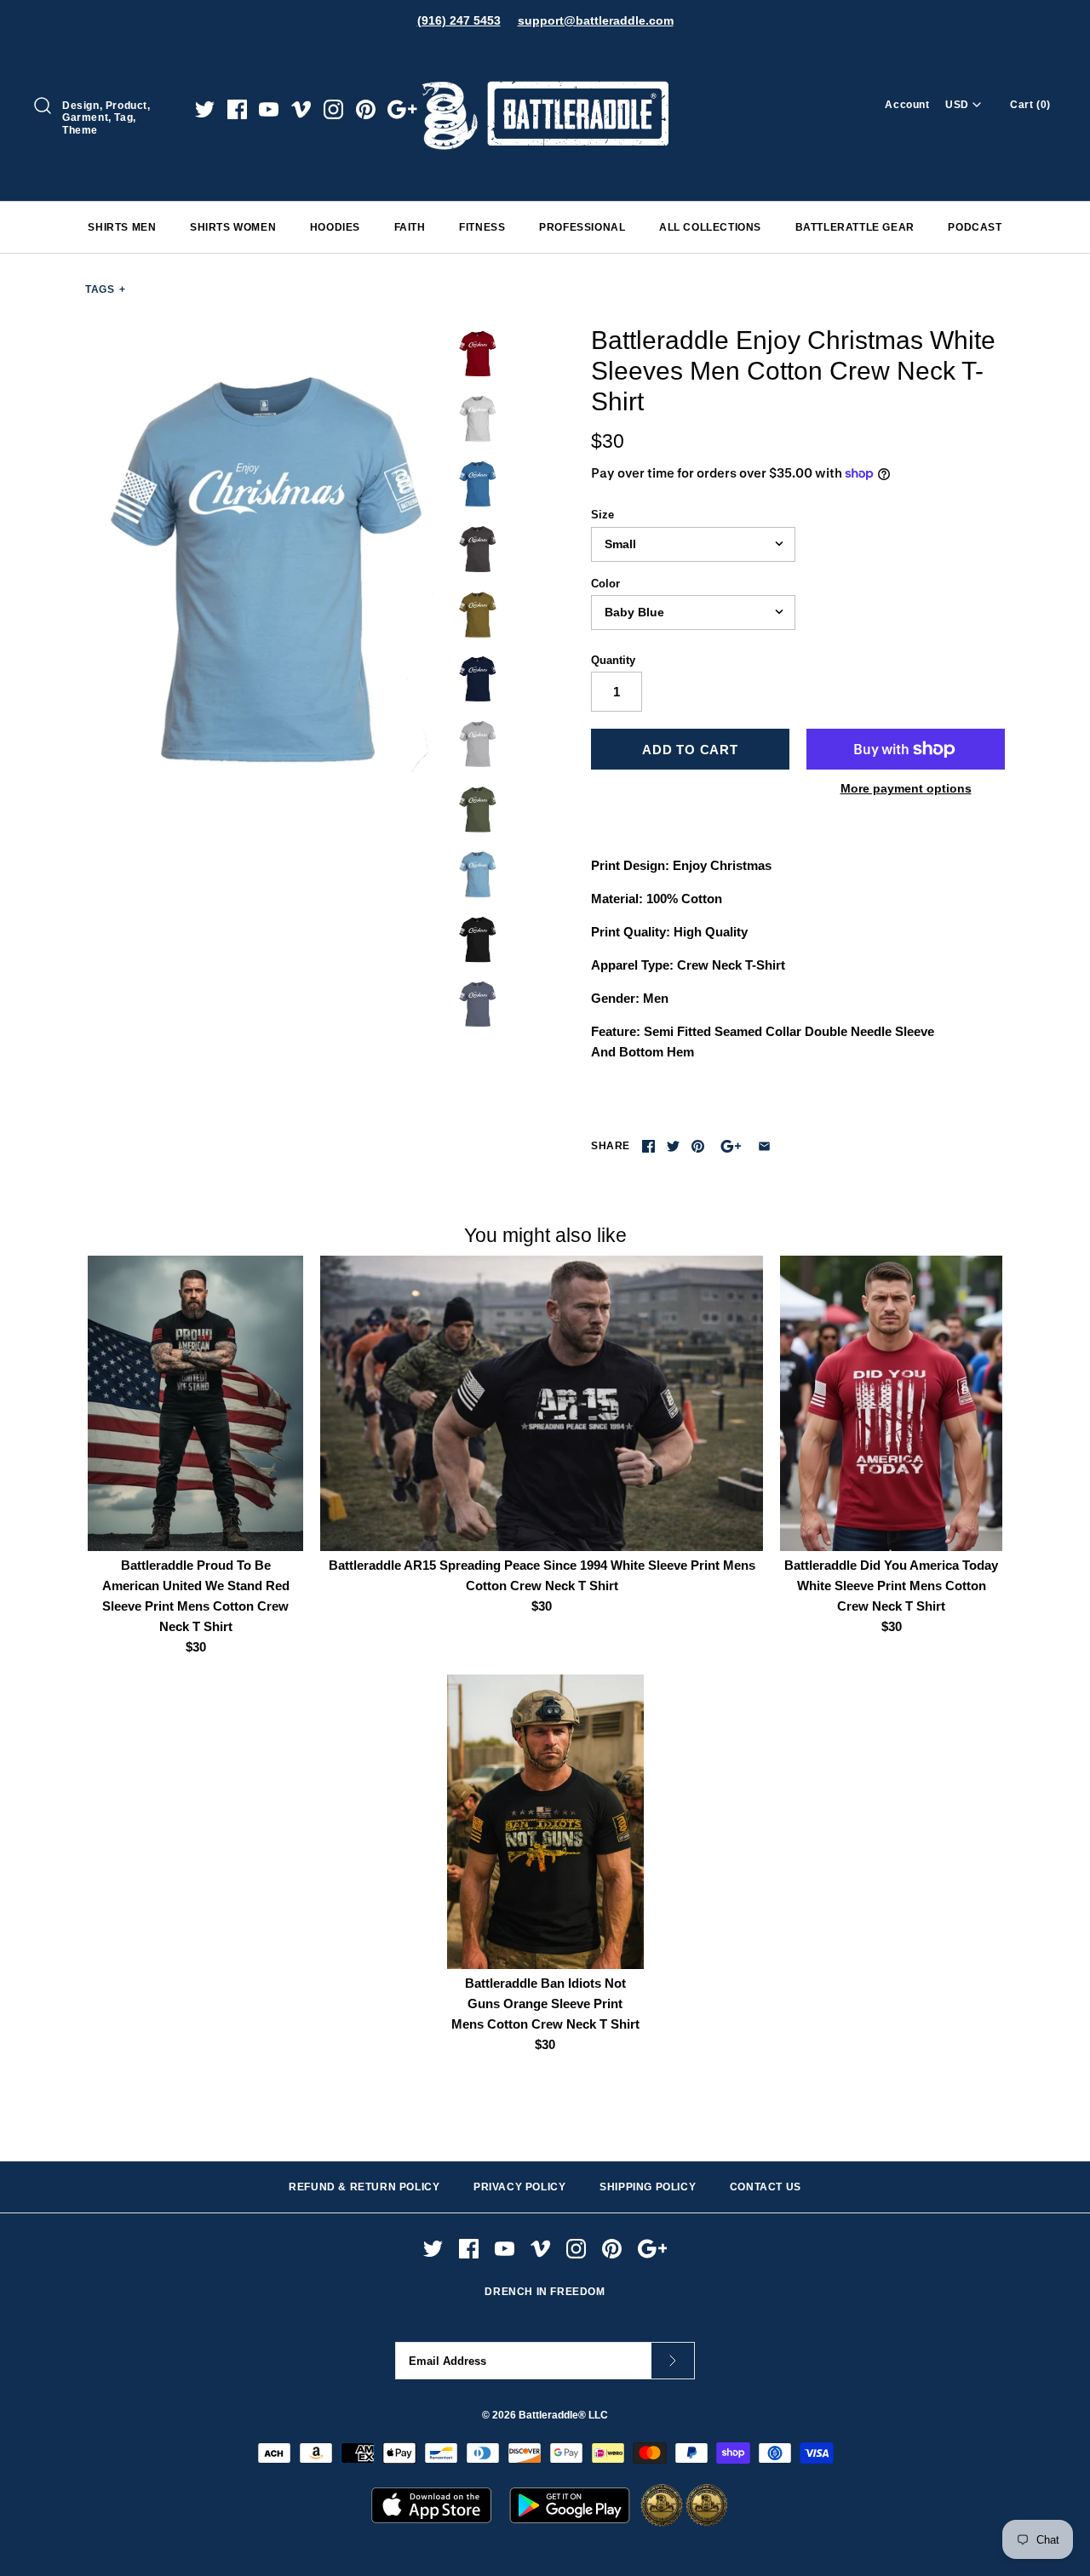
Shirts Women (233, 227)
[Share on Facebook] (648, 1146)
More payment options (906, 788)
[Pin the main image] (698, 1146)
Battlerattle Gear (855, 227)
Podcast (975, 227)
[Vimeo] (301, 109)
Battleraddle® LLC (563, 2415)
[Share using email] (764, 1146)
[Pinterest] (366, 109)
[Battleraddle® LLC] (545, 57)
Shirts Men (122, 227)
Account (907, 105)
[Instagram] (333, 109)
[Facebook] (237, 109)
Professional (582, 227)
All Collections (710, 227)
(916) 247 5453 (459, 20)
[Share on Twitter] (673, 1146)
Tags (106, 289)
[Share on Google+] (731, 1146)
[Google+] (402, 109)
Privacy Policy (519, 2187)
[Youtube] (269, 109)
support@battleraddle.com (596, 20)
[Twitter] (205, 109)
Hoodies (335, 227)
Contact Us (766, 2187)
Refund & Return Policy (364, 2187)
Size (602, 515)
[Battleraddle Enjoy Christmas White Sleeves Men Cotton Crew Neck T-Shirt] (267, 566)
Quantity (613, 660)
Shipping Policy (648, 2187)
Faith (410, 227)
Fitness (482, 227)
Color (605, 584)
